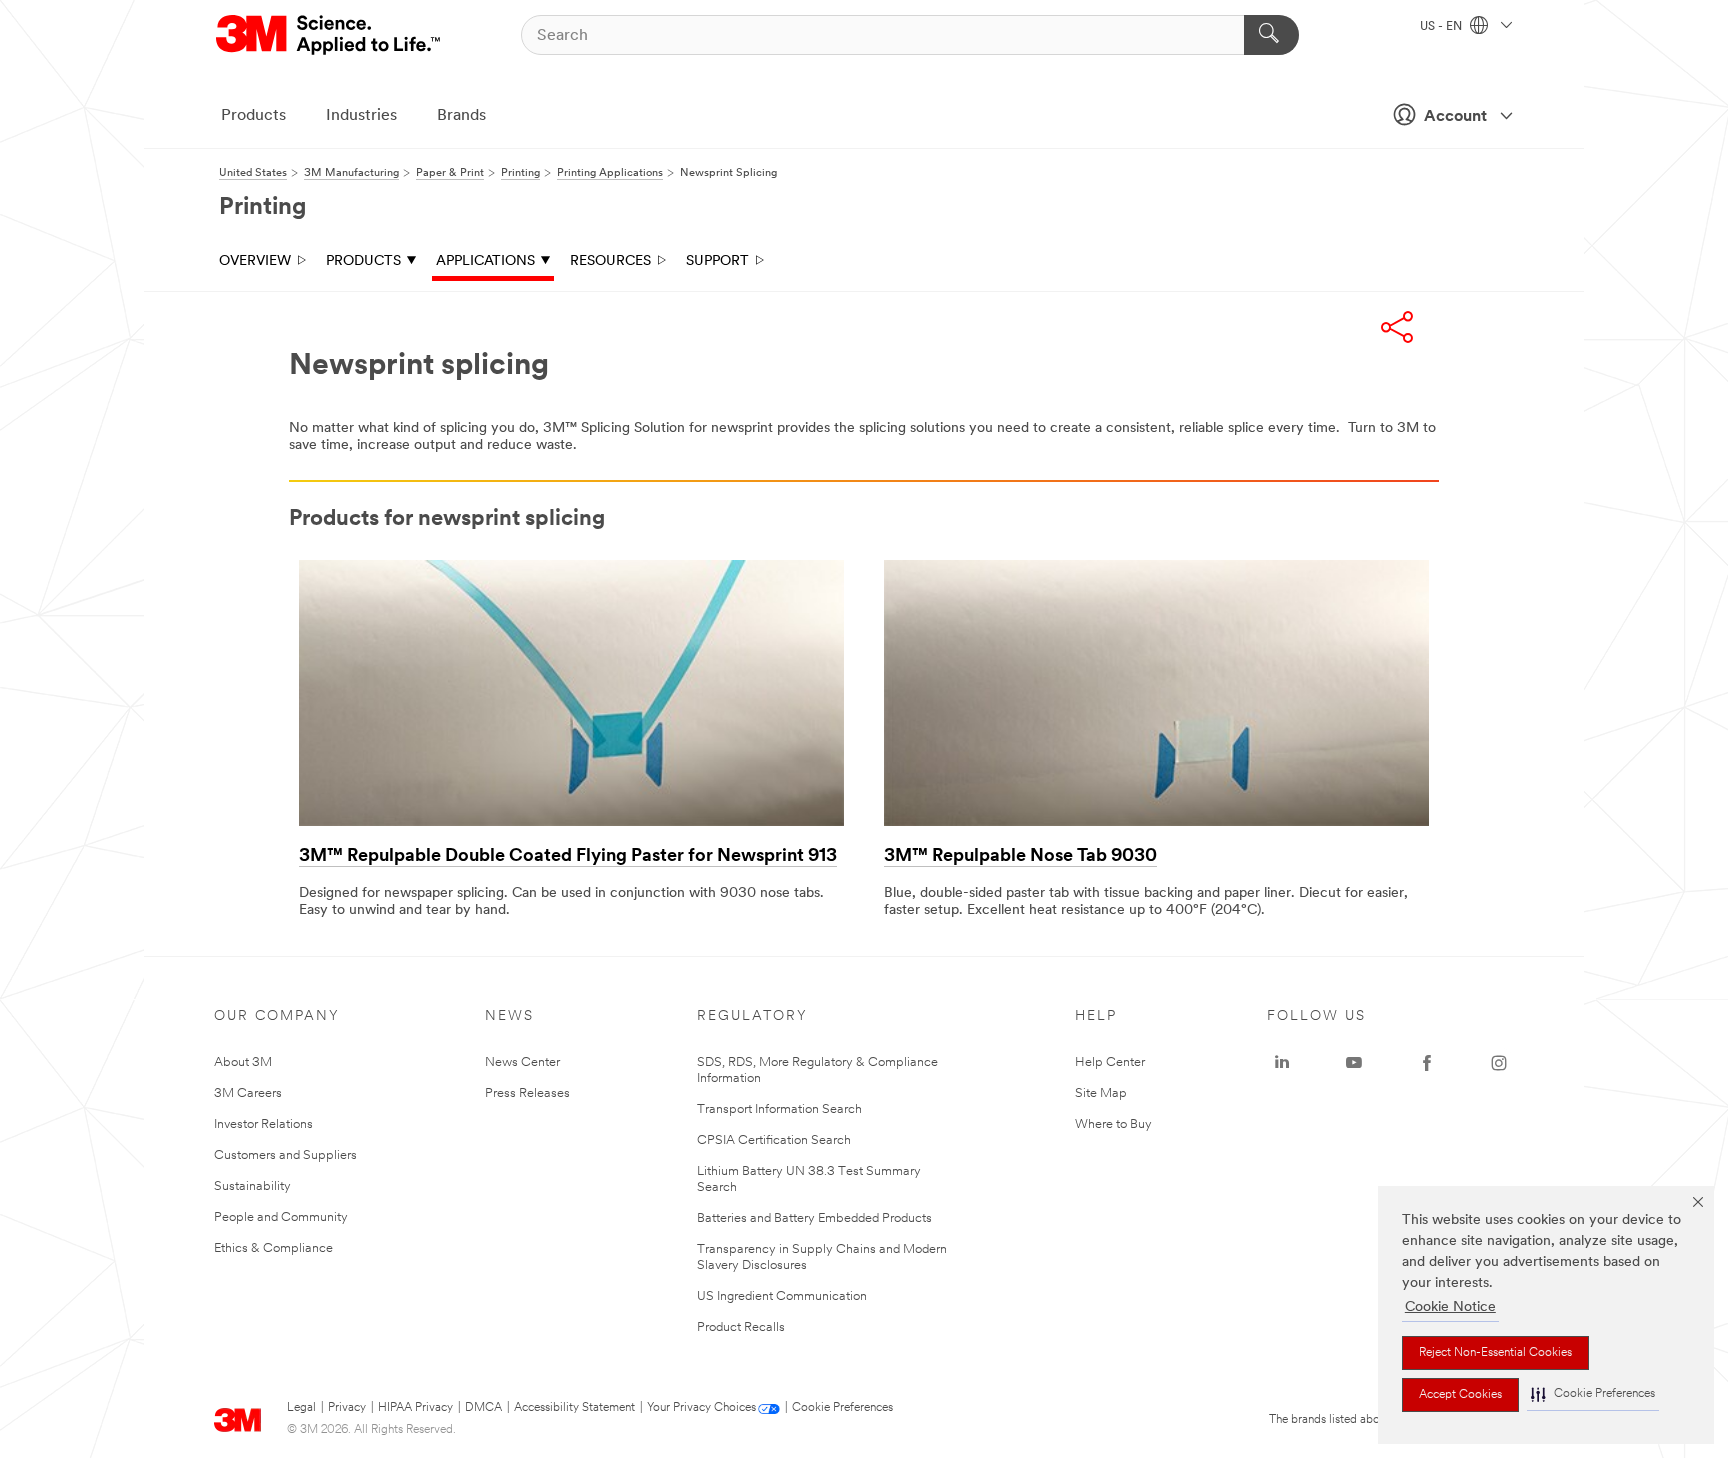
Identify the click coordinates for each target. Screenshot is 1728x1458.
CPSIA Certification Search (774, 1140)
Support (717, 261)
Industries (361, 116)
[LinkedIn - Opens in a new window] (1282, 1063)
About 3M (243, 1062)
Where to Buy (1113, 1124)
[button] (1593, 1394)
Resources (610, 261)
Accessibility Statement (574, 1408)
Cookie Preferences (842, 1408)
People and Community (281, 1217)
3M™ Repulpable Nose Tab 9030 (1020, 857)
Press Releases (527, 1093)
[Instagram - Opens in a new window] (1499, 1063)
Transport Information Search (779, 1109)
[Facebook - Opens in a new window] (1427, 1063)
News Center (522, 1062)
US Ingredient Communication (782, 1296)
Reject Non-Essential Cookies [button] (1495, 1353)
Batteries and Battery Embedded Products (814, 1218)
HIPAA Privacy (415, 1408)
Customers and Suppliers (285, 1155)
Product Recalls (741, 1327)
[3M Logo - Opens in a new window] (329, 35)
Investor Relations (263, 1124)
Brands (461, 116)
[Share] (1397, 327)
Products (253, 116)
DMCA (483, 1408)
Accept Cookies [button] (1460, 1395)
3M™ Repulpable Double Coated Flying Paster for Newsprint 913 (568, 857)
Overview (255, 261)
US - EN (1442, 27)
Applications (485, 261)
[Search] (1271, 35)
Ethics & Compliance (273, 1248)
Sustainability (252, 1186)
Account (1455, 117)
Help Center (1110, 1062)
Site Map (1101, 1093)
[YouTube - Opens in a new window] (1354, 1063)
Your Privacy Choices (701, 1408)
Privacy (347, 1408)
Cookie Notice (1450, 1307)
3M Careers (248, 1093)
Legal (301, 1408)
